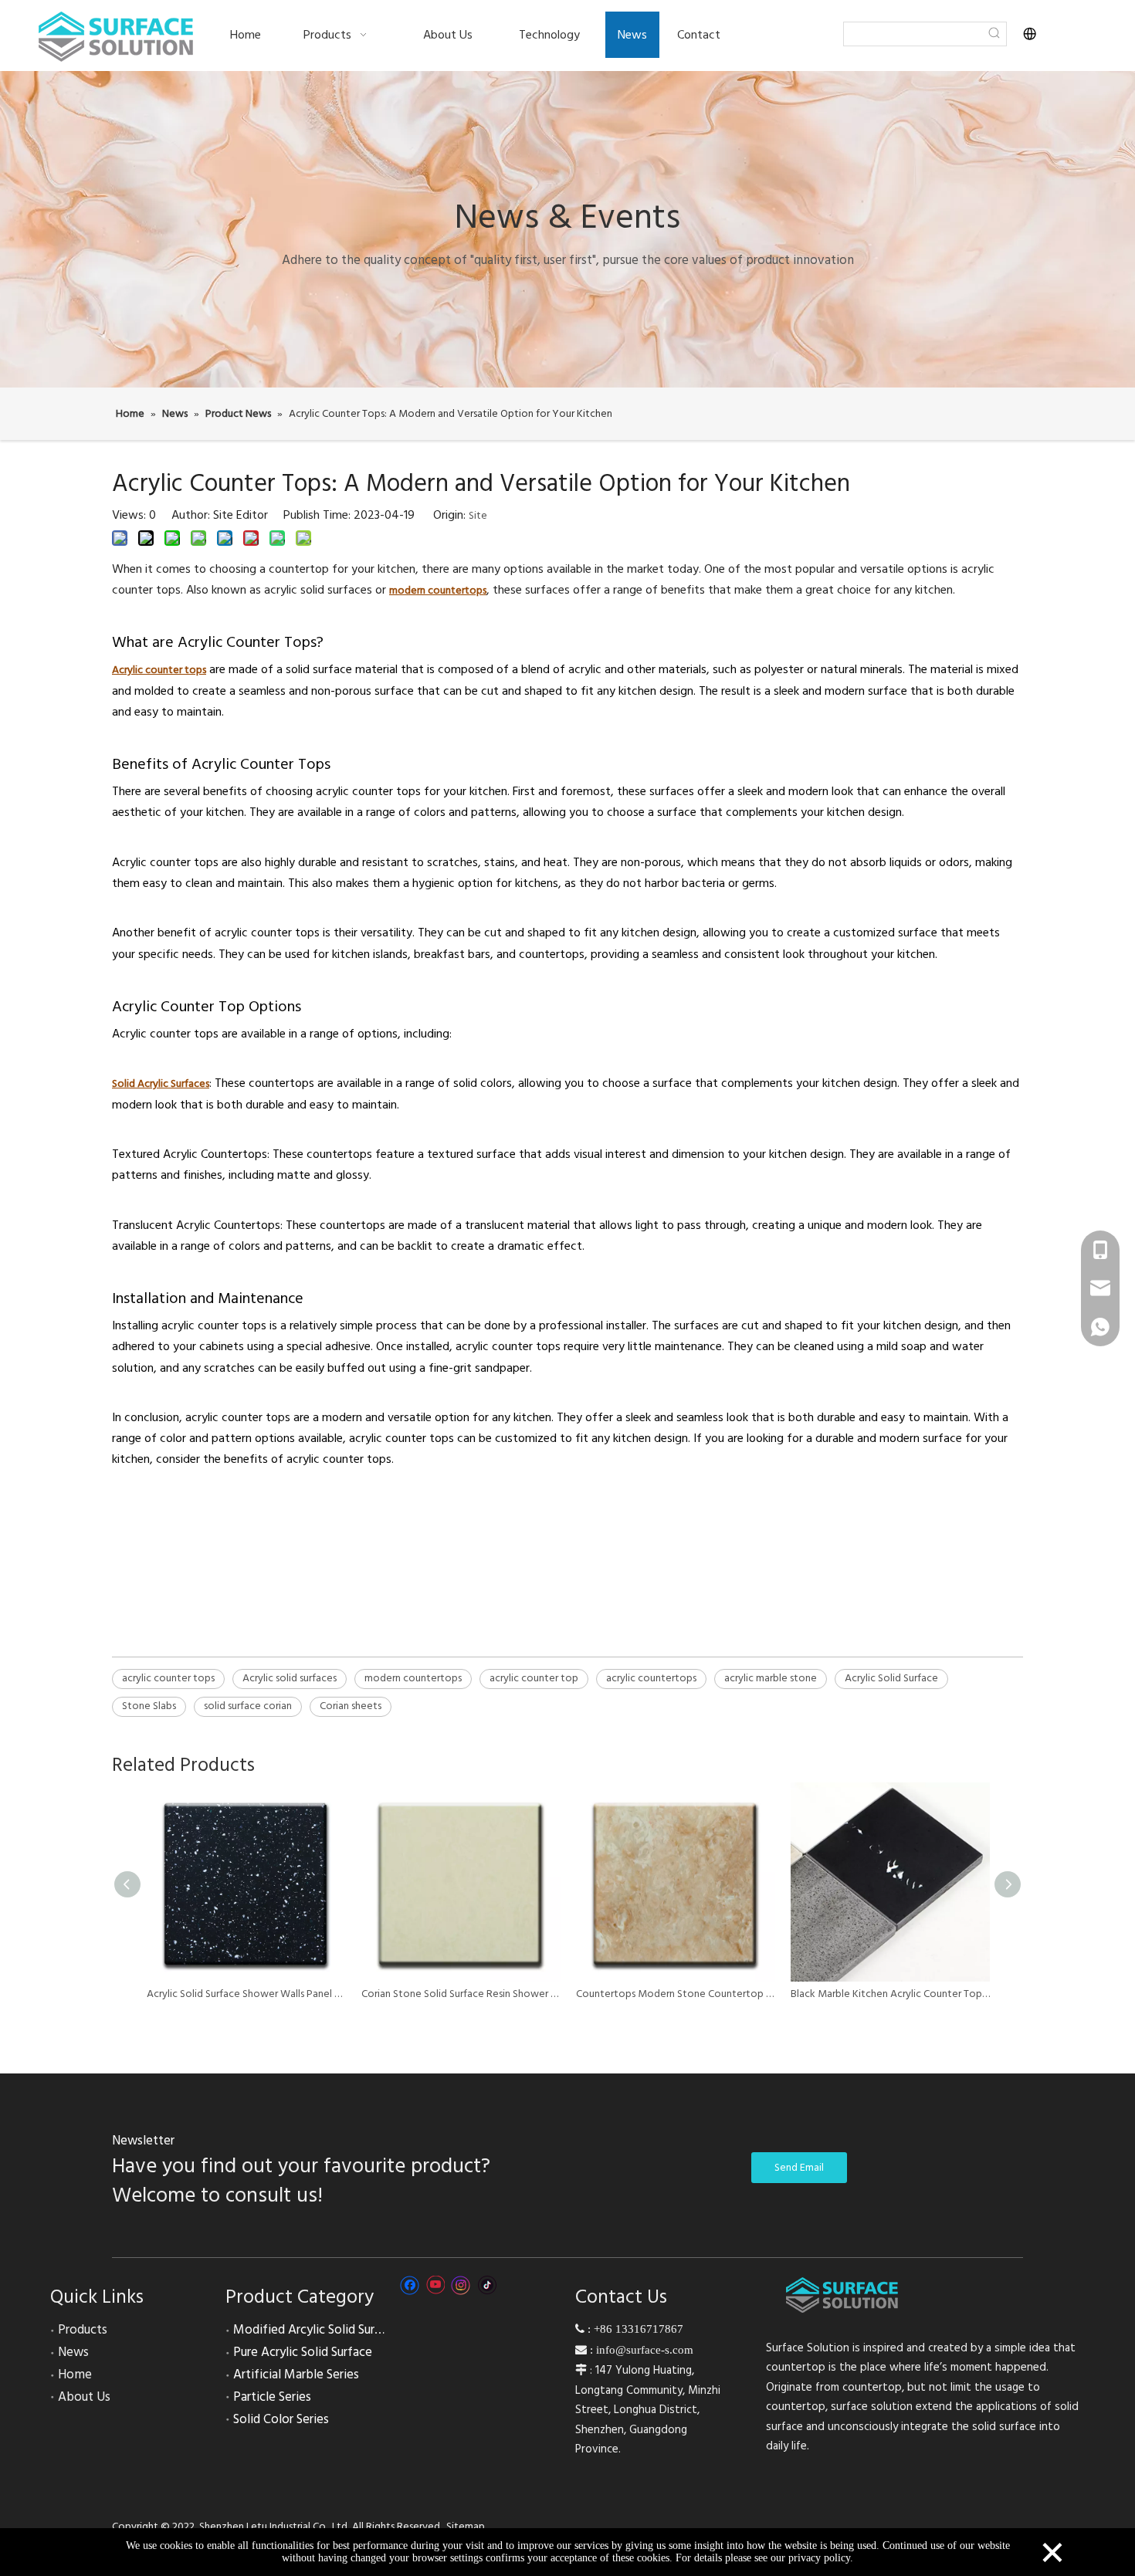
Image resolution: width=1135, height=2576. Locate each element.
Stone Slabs (149, 1706)
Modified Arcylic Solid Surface (316, 2330)
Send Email (799, 2168)
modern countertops (413, 1678)
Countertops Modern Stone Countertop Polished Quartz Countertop (676, 1994)
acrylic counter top (534, 1678)
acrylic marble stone (771, 1678)
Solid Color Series (281, 2419)
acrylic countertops (651, 1678)
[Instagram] (461, 2285)
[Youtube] (435, 2285)
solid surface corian (248, 1706)
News (73, 2352)
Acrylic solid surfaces (290, 1678)
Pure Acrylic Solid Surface (303, 2352)
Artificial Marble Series (296, 2375)
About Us (84, 2397)
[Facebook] (410, 2285)
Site (478, 516)
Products (83, 2330)
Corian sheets (351, 1706)
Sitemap (466, 2527)
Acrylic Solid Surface (891, 1678)
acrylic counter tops (168, 1678)
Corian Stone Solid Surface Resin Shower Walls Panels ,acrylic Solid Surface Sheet (461, 1994)
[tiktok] (487, 2285)
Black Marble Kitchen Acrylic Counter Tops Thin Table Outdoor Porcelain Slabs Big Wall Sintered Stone (890, 1994)
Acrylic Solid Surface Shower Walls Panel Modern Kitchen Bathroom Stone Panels (246, 1994)
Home (75, 2375)
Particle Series (272, 2397)
